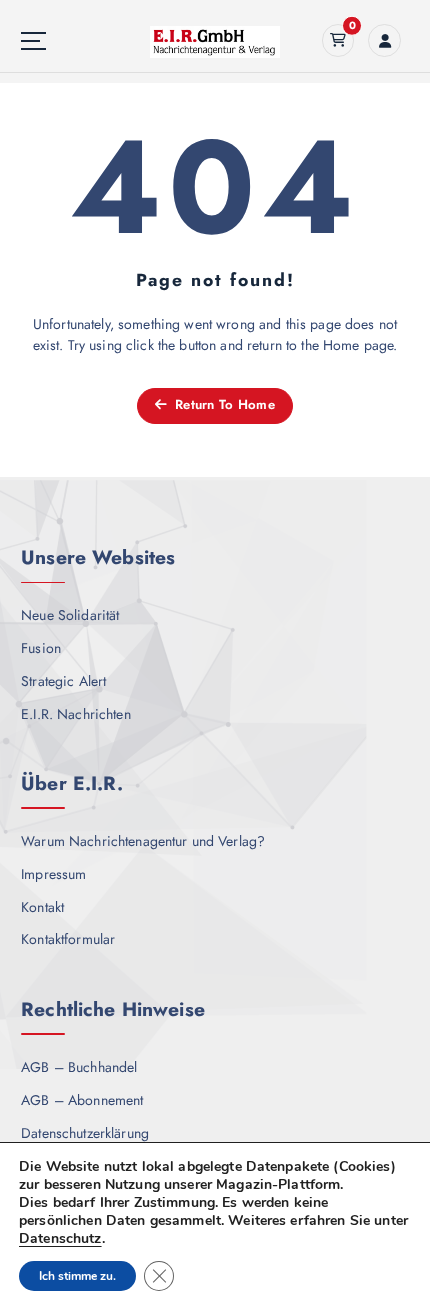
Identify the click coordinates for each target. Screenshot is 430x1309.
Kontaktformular (68, 939)
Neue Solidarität (70, 615)
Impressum (53, 874)
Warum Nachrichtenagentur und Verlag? (143, 841)
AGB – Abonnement (82, 1100)
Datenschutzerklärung (85, 1133)
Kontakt (42, 907)
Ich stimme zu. (77, 1276)
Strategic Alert (63, 681)
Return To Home (223, 404)
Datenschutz (60, 1238)
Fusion (41, 648)
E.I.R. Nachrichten (76, 714)
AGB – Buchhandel (79, 1067)
